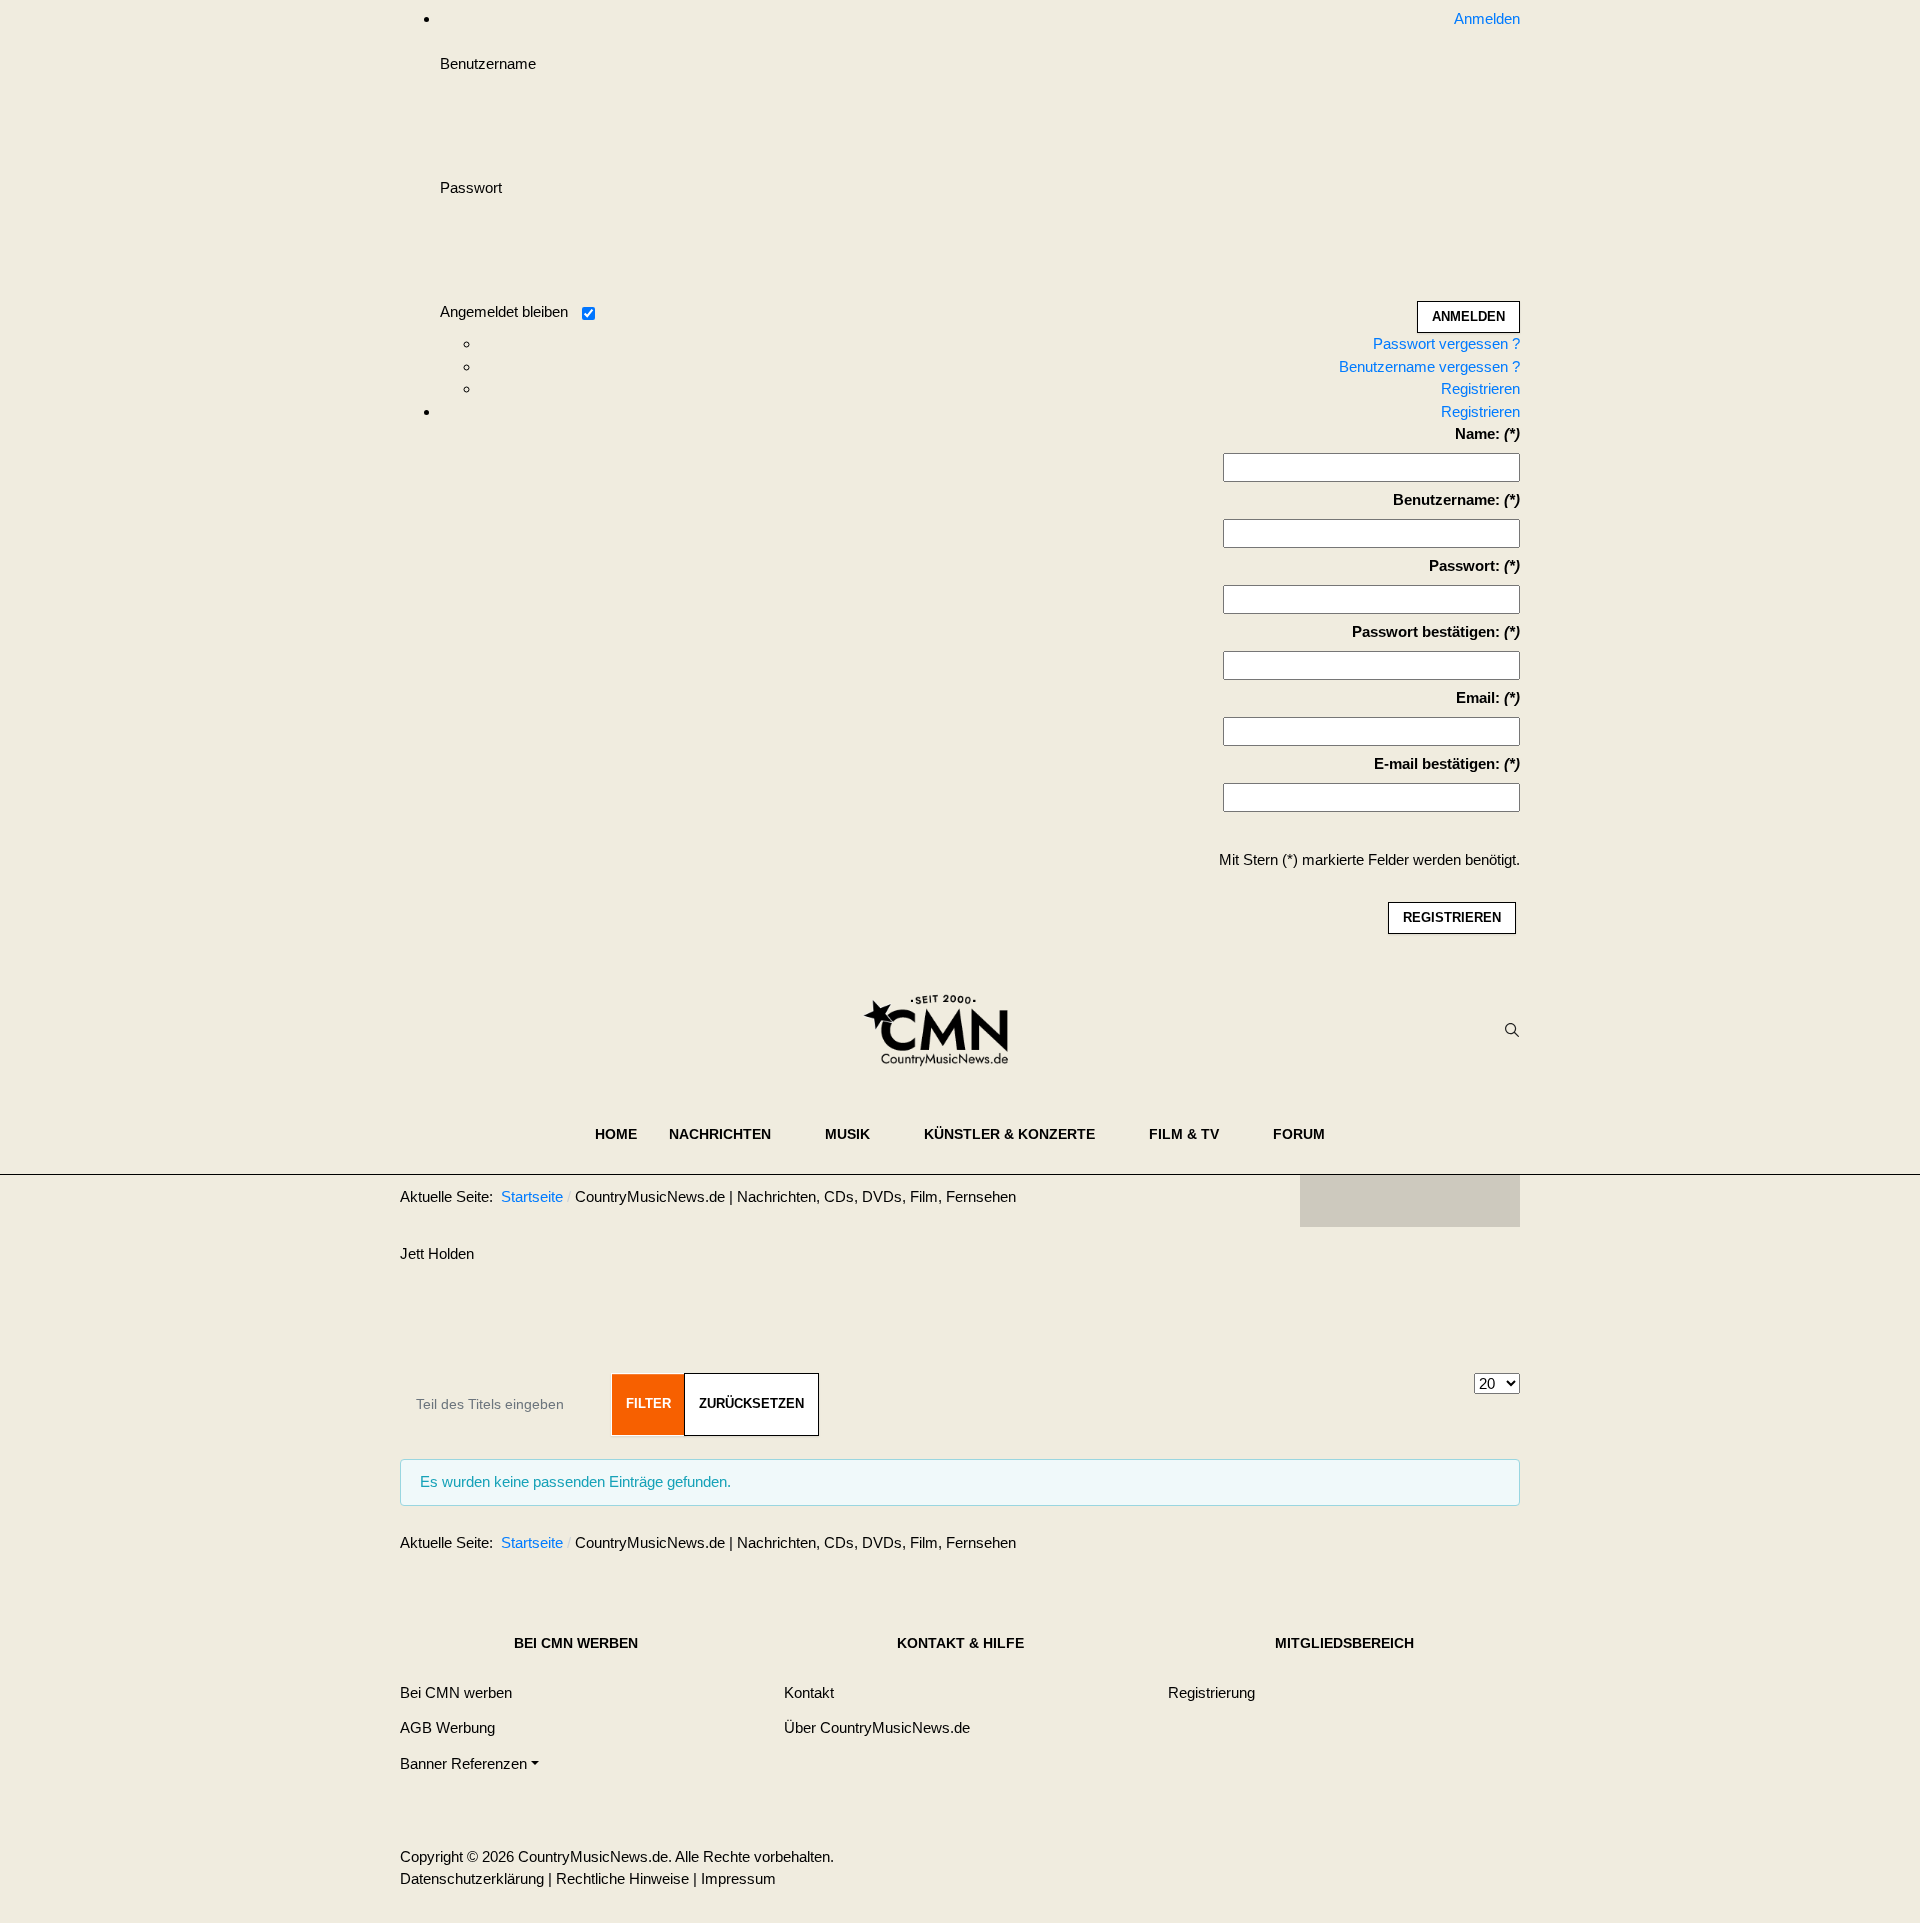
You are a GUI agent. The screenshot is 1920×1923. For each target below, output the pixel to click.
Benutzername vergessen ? (1429, 366)
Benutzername (488, 63)
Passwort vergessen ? (1446, 343)
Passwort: (1464, 565)
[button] (731, 1134)
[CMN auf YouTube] (1450, 1201)
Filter (648, 1403)
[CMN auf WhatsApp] (1410, 1201)
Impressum (738, 1878)
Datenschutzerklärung (472, 1878)
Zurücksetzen (751, 1403)
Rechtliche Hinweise (622, 1878)
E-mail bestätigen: (1437, 763)
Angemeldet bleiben (504, 311)
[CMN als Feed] (1490, 1201)
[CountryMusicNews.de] (944, 1030)
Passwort (471, 187)
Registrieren (1480, 388)
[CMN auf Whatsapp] (1420, 1547)
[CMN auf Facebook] (1330, 1201)
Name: (1477, 433)
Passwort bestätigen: (1426, 631)
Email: (1478, 697)
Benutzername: (1446, 499)
